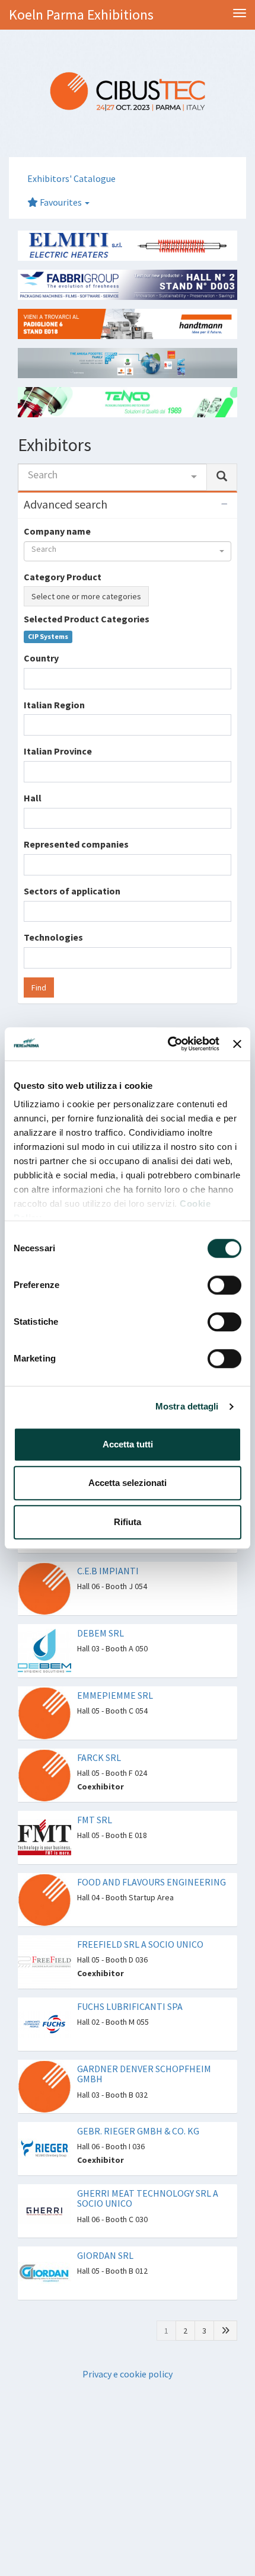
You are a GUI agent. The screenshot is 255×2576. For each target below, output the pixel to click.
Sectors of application (72, 891)
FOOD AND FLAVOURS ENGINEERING (152, 1882)
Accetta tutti (128, 1444)
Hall (33, 798)
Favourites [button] (61, 202)
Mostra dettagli (187, 1406)
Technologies (53, 937)
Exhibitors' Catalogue (71, 178)
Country (41, 658)
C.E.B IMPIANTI (108, 1571)
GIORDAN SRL (105, 2255)
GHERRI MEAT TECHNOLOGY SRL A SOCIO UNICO (148, 2198)
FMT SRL (95, 1820)
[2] (225, 2331)
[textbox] (31, 678)
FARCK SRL (99, 1757)
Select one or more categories (86, 596)
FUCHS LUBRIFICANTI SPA (130, 2006)
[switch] (224, 1285)
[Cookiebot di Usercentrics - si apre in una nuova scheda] (168, 1044)
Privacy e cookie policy (128, 2374)
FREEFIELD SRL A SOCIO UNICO (140, 1944)
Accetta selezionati (128, 1483)
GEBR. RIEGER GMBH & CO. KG (138, 2131)
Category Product (63, 577)
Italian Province (58, 751)
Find (39, 987)
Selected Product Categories (87, 619)
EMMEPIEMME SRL (115, 1695)
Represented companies (76, 844)
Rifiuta (128, 1522)
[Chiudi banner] (237, 1044)
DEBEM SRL (101, 1633)
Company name (57, 531)
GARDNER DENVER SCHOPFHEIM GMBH (144, 2074)
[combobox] (112, 477)
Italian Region (54, 705)
